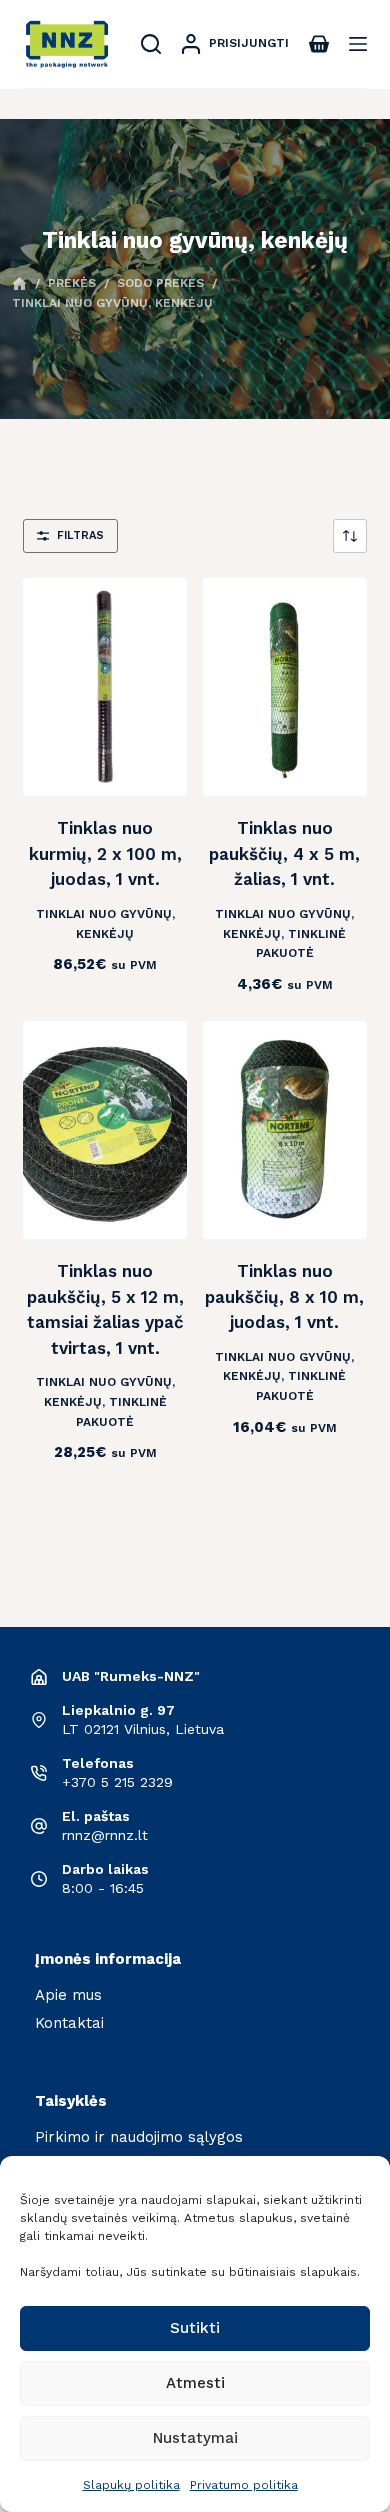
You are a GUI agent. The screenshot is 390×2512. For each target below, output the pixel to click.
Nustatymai (195, 2438)
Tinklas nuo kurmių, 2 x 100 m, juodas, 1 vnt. (105, 853)
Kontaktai (69, 2023)
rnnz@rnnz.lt (105, 1835)
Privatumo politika (244, 2485)
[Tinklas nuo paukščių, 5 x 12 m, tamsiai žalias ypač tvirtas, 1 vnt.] (105, 1130)
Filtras (80, 535)
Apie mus (68, 1995)
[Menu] (358, 44)
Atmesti (195, 2383)
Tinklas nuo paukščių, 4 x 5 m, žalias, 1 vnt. (284, 853)
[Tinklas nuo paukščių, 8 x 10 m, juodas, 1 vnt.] (285, 1130)
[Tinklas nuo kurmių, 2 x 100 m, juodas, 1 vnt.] (105, 687)
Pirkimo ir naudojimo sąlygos (139, 2137)
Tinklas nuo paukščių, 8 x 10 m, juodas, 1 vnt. (284, 1296)
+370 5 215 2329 (117, 1782)
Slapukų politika (131, 2485)
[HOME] (19, 284)
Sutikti (195, 2328)
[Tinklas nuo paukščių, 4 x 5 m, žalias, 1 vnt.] (285, 687)
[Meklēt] (151, 44)
